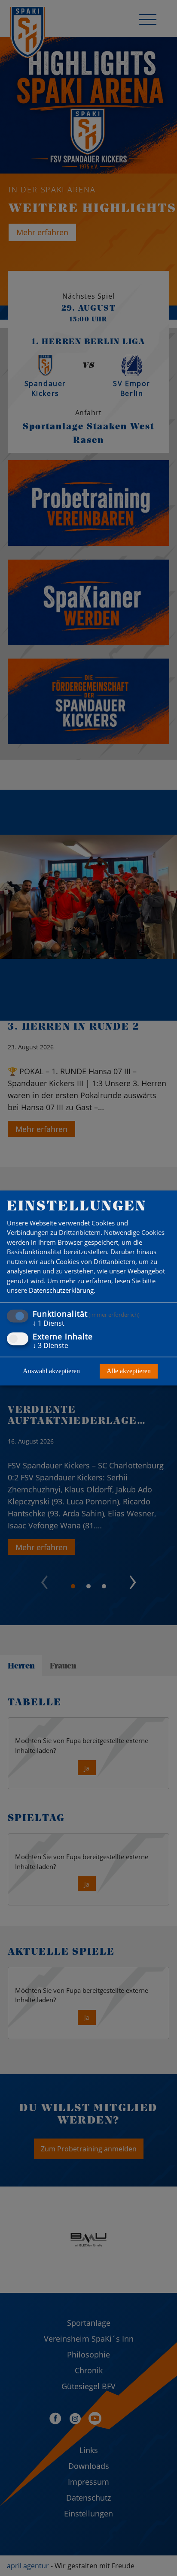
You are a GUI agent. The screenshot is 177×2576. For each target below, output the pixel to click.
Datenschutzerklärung (61, 1291)
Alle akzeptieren (129, 1371)
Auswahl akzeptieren (51, 1371)
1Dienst (49, 1323)
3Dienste (50, 1346)
